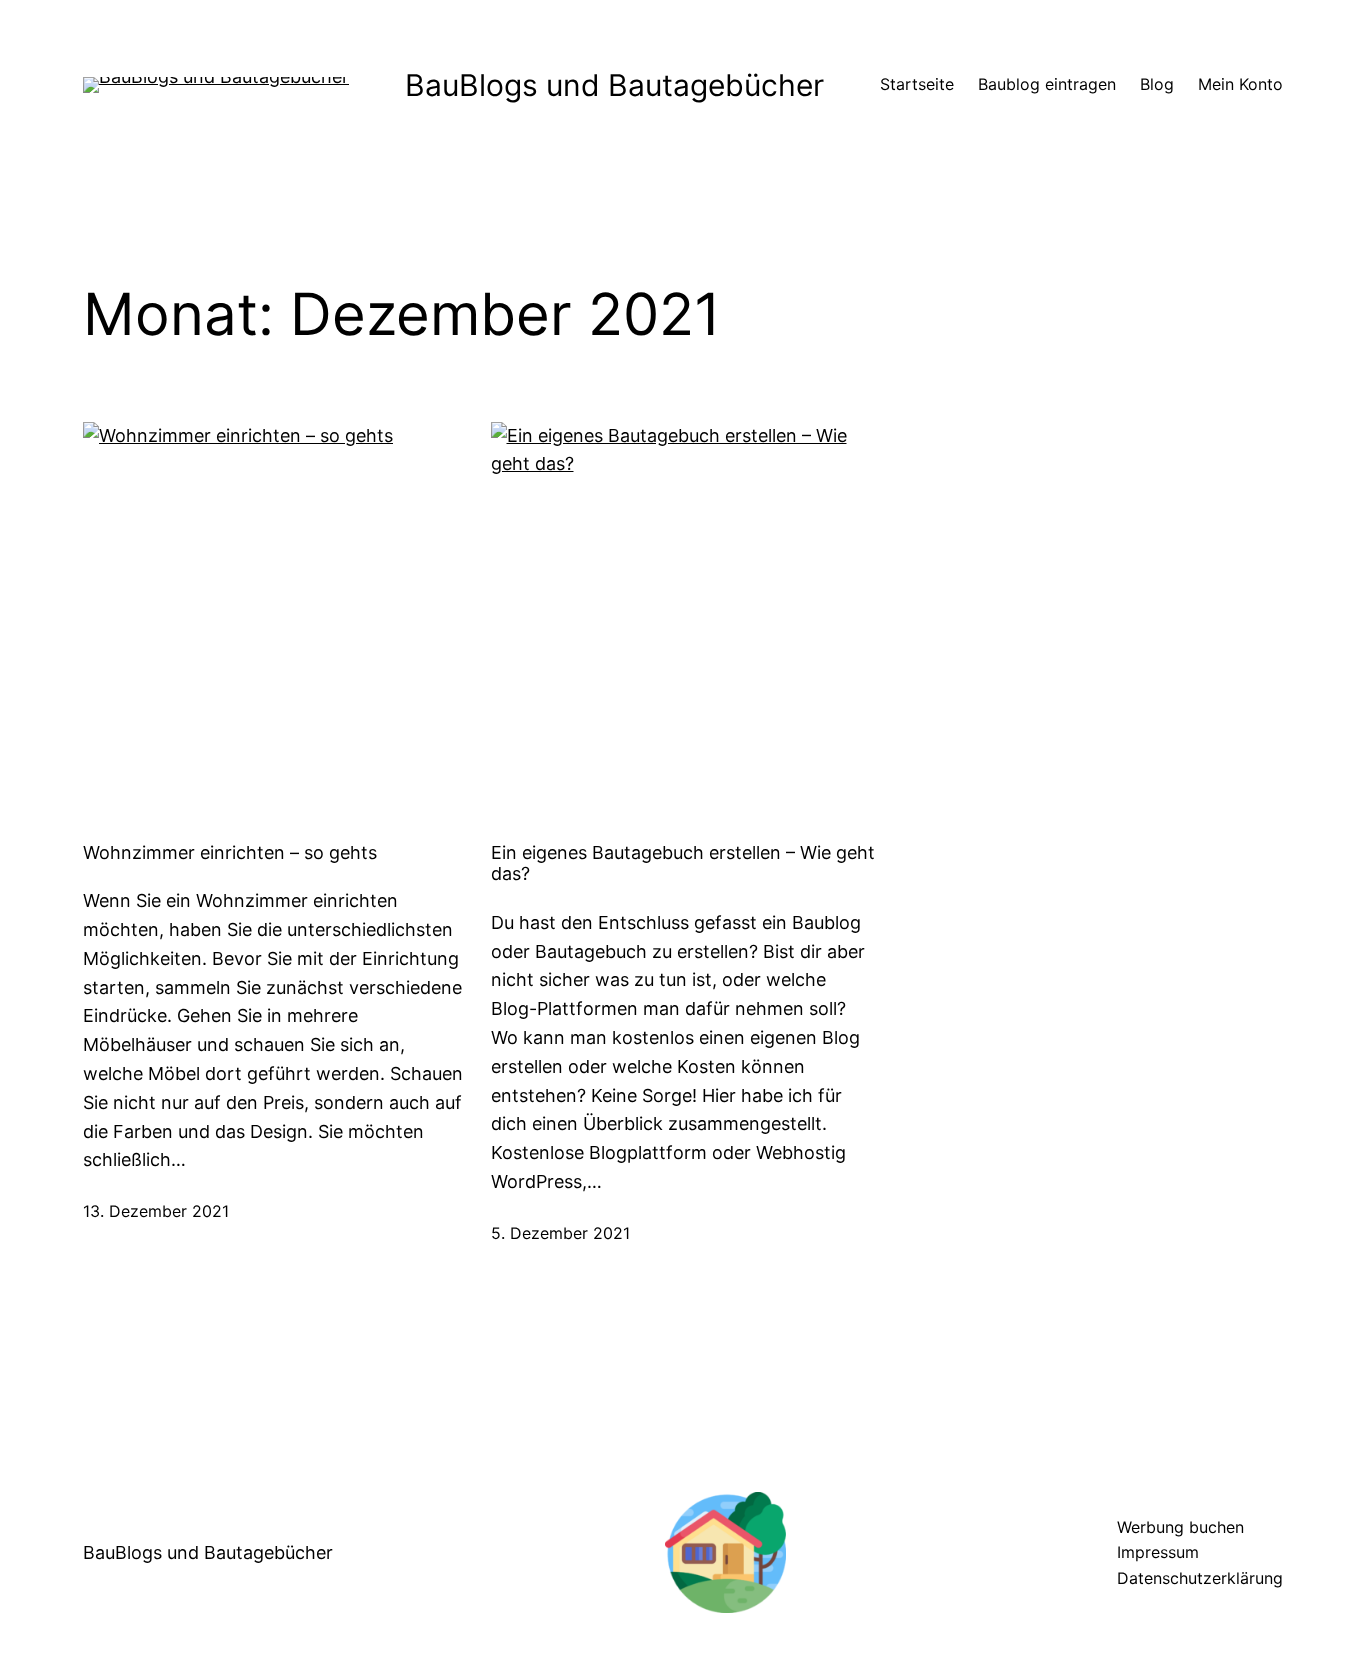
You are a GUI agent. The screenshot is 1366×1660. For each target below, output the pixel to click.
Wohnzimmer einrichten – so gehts (230, 852)
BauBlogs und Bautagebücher (614, 85)
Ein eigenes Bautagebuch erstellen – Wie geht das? (683, 863)
